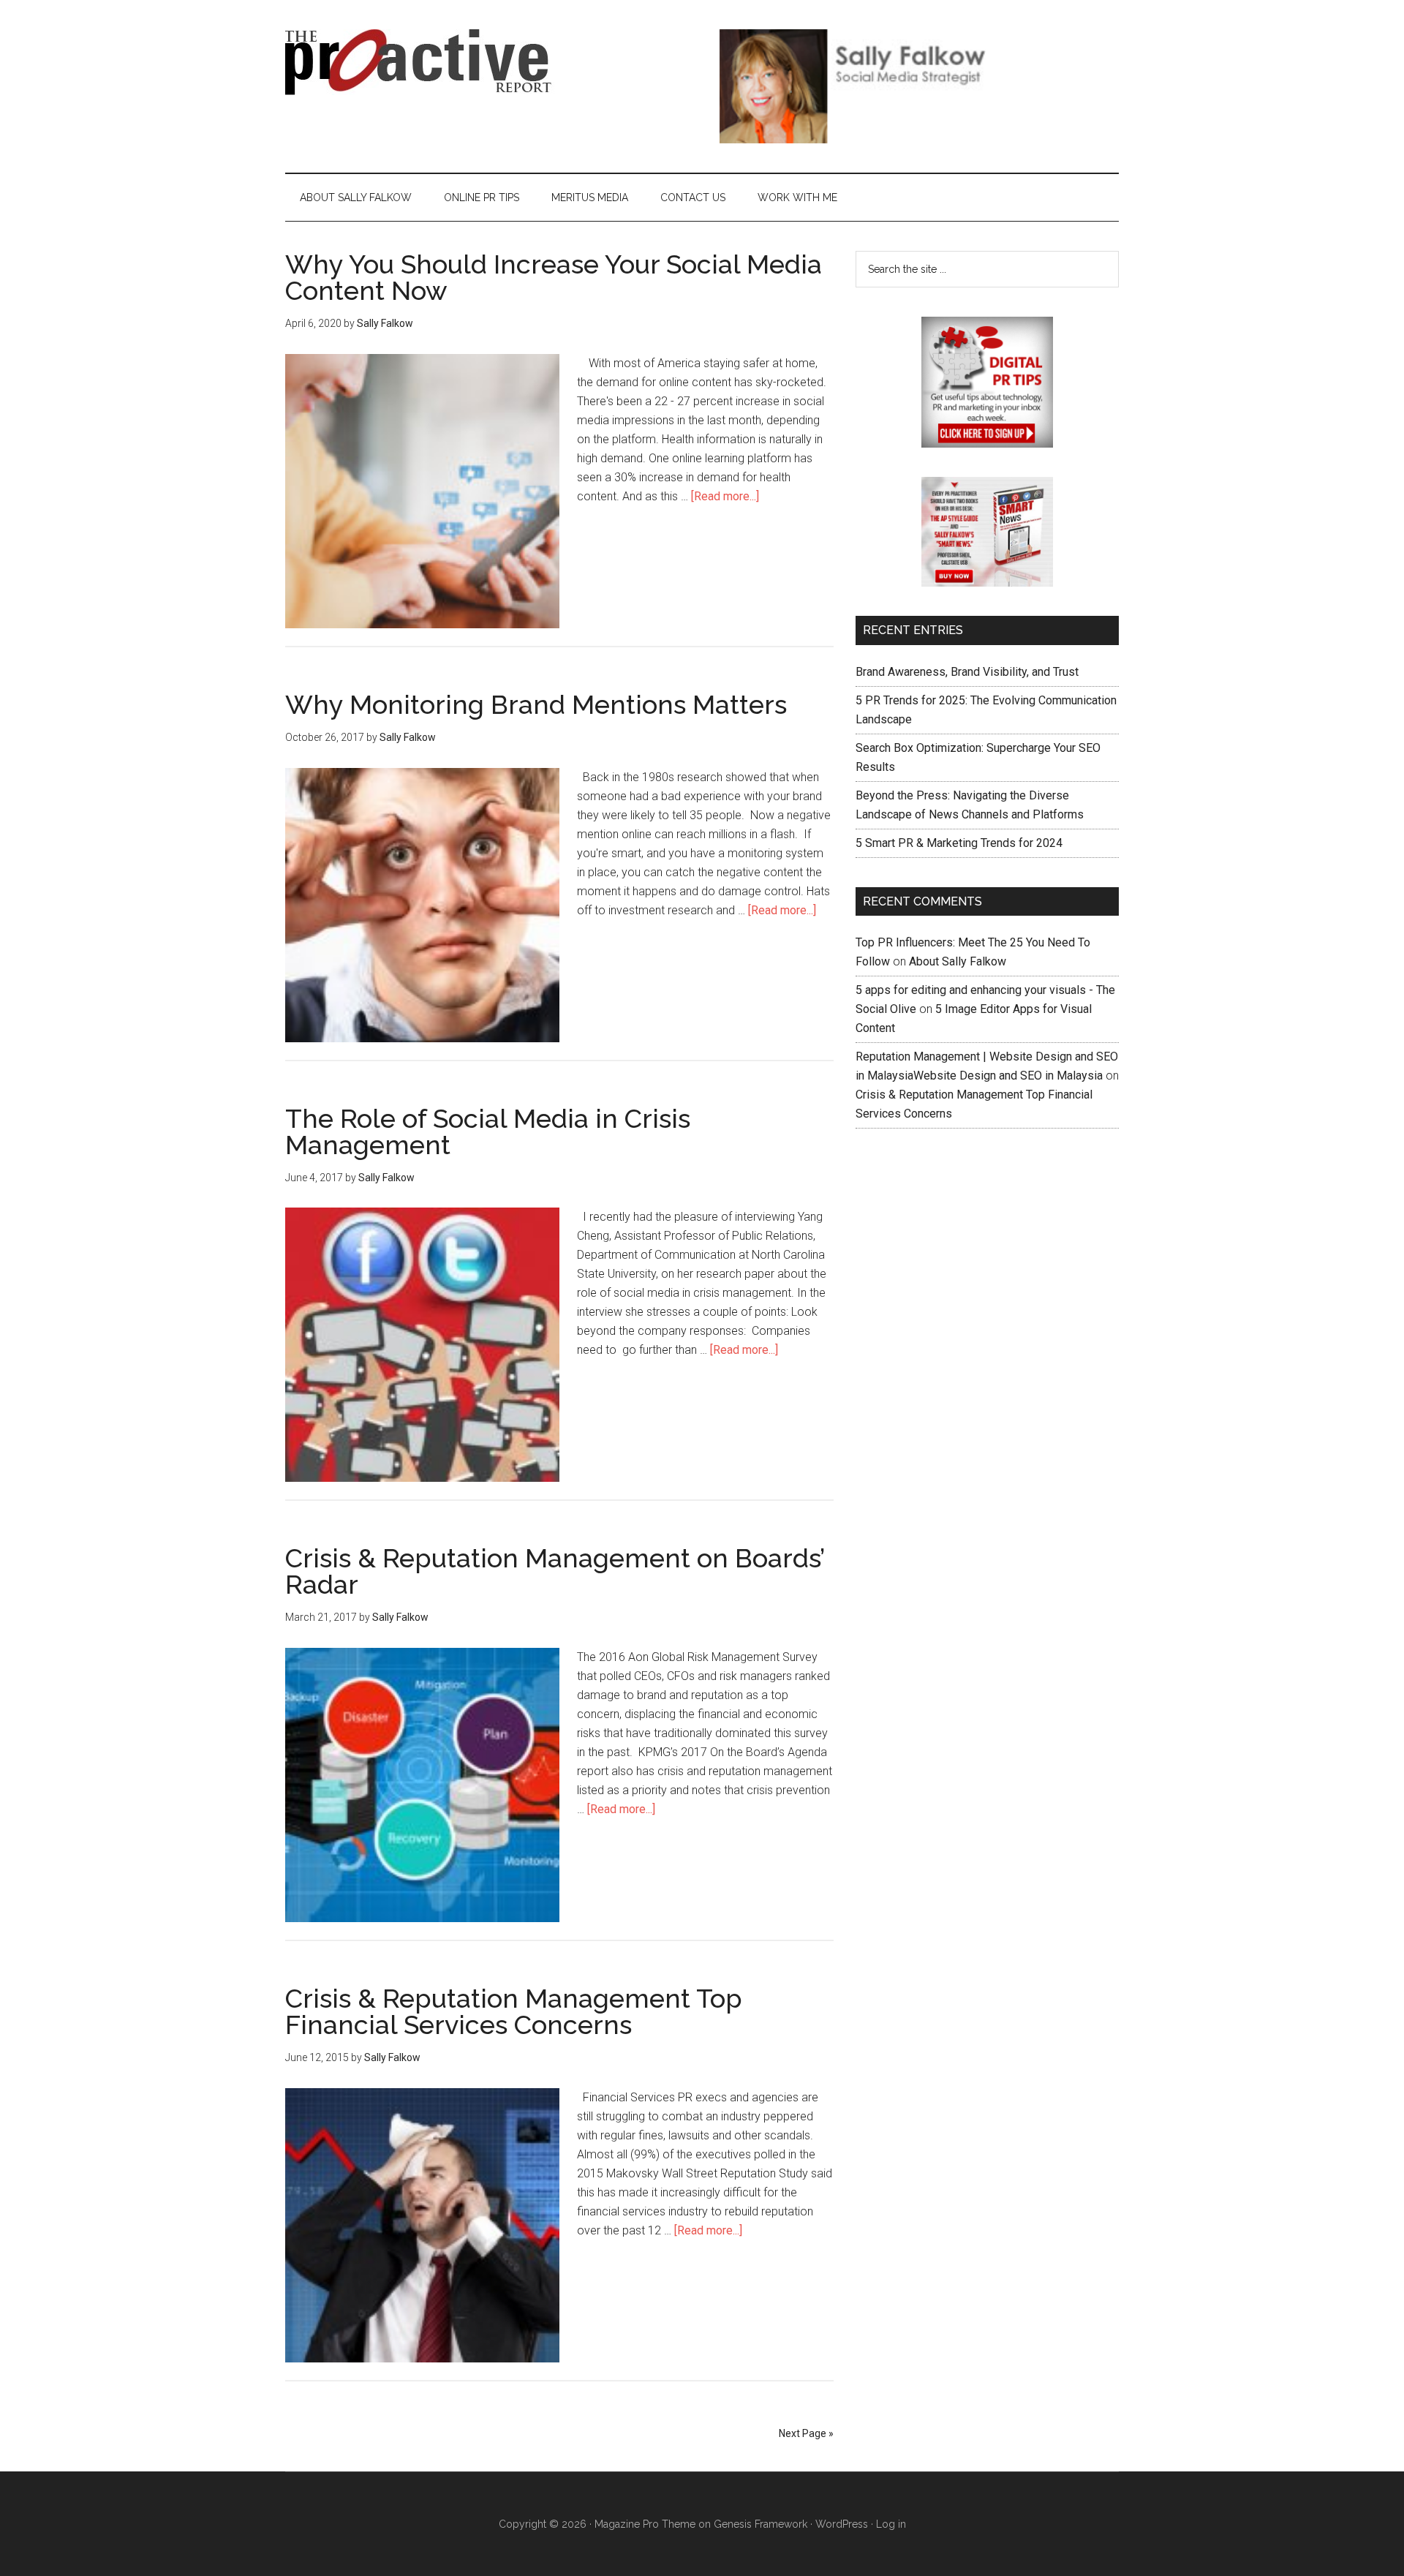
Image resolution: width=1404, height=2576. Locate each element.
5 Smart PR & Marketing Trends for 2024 (959, 843)
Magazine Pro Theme (645, 2524)
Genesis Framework (760, 2524)
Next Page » (806, 2433)
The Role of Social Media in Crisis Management (488, 1131)
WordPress (842, 2524)
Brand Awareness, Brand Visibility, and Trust (967, 672)
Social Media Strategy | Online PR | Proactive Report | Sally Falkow (424, 62)
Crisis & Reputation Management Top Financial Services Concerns (514, 2011)
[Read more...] (725, 496)
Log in (891, 2524)
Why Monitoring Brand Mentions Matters (536, 704)
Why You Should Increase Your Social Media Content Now (554, 277)
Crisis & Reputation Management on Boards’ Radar (555, 1571)
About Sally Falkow (958, 961)
